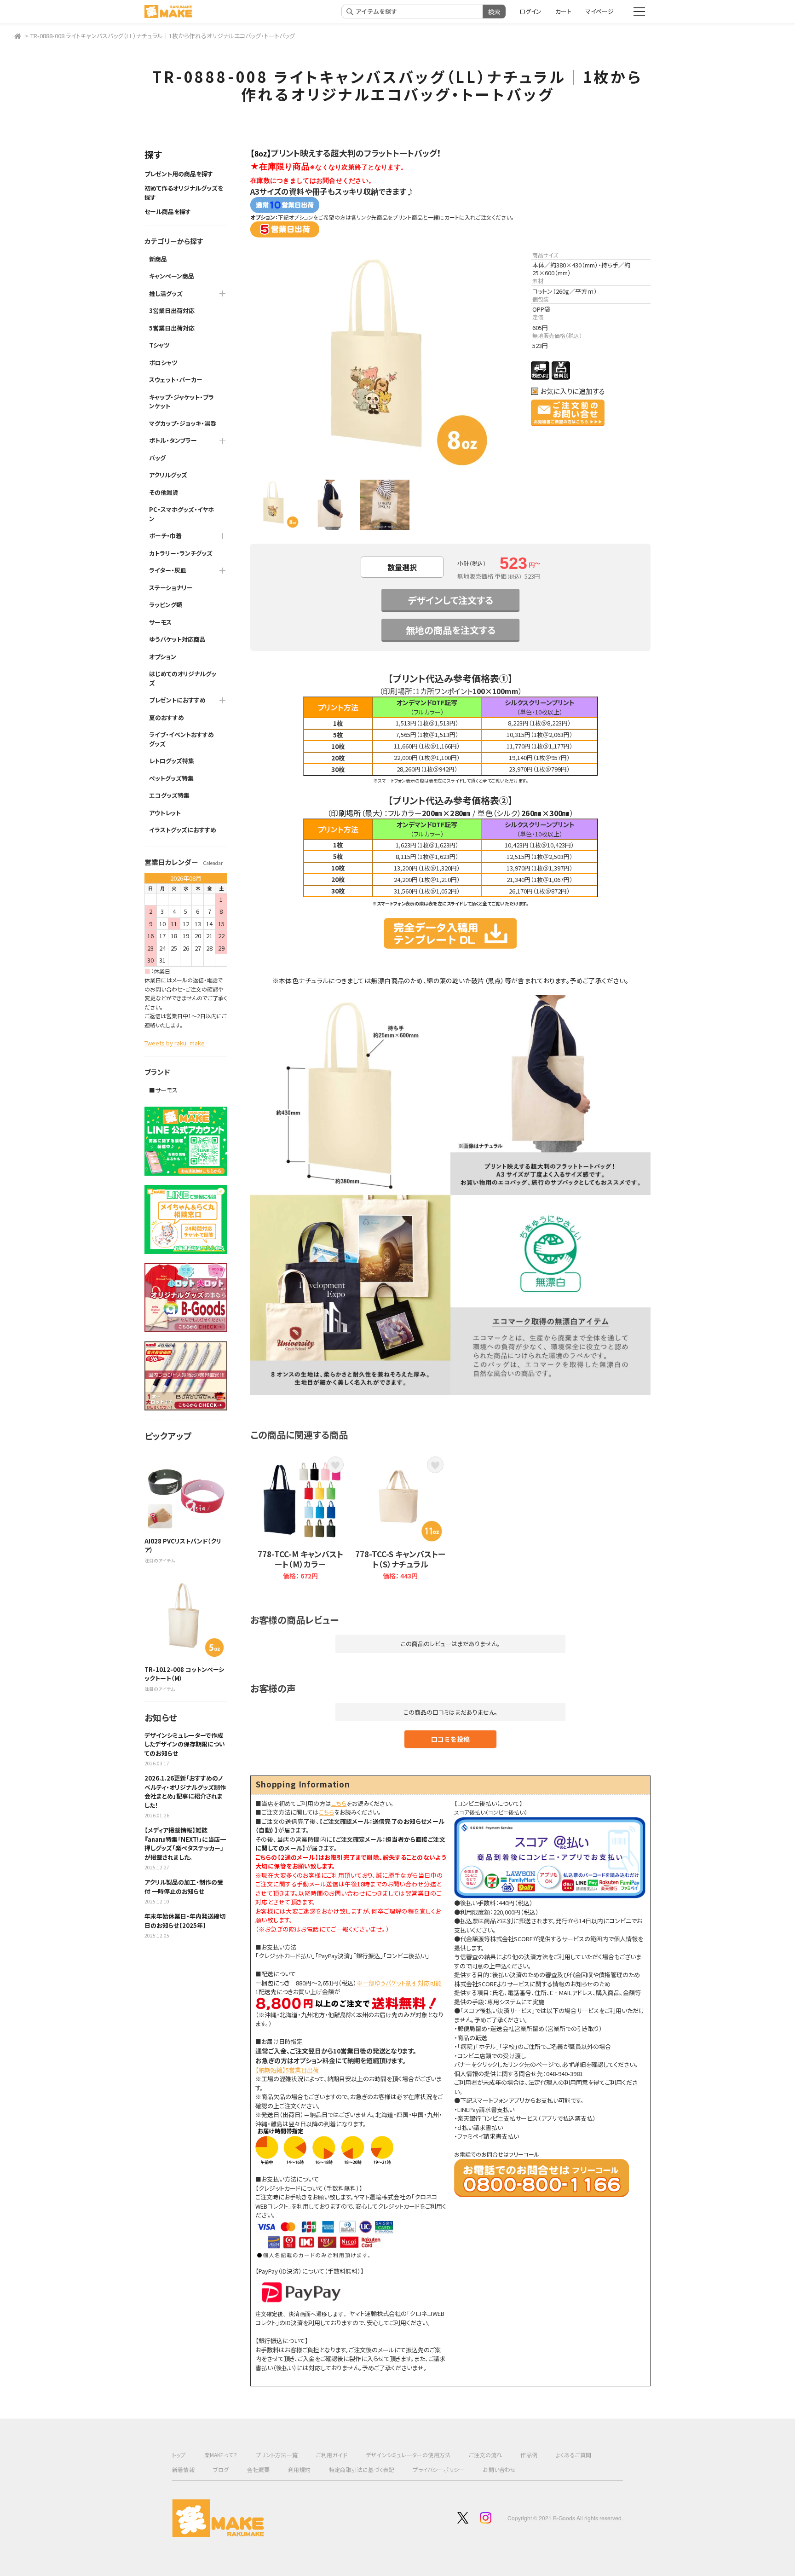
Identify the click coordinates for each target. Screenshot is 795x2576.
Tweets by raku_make (175, 1043)
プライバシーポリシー (438, 2469)
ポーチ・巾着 (165, 536)
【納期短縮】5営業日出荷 (287, 2070)
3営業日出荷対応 (172, 310)
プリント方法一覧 (277, 2455)
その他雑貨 (164, 492)
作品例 (529, 2455)
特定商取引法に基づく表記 (362, 2469)
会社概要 (258, 2469)
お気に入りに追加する (573, 391)
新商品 (158, 259)
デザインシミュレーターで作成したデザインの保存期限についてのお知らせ (185, 1744)
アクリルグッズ (168, 475)
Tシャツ (159, 345)
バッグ (157, 458)
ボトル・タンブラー (173, 440)
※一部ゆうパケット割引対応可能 (399, 1983)
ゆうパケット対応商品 (177, 639)
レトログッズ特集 (172, 761)
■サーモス (163, 1090)
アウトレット (165, 813)
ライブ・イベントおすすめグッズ (181, 739)
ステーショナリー (171, 588)
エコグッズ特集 (169, 795)
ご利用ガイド (332, 2455)
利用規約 (299, 2469)
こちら (339, 1803)
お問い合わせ (499, 2469)
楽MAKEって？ (221, 2455)
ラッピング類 (166, 605)
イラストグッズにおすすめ (183, 830)
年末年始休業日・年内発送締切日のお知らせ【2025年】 (185, 1921)
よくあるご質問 (573, 2455)
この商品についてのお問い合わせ (568, 413)
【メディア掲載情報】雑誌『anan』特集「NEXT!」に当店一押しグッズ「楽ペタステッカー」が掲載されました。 (185, 1844)
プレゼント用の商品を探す (179, 174)
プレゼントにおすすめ (177, 700)
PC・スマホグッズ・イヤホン (181, 514)
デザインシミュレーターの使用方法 (408, 2455)
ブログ (221, 2469)
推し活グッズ (166, 293)
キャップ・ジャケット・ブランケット (181, 402)
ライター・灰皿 (168, 570)
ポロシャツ (163, 363)
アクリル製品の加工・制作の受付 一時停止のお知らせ (184, 1887)
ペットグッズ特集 (171, 778)
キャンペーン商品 (172, 276)
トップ (179, 2455)
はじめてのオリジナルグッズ (183, 678)
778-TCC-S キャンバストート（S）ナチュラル (400, 1559)
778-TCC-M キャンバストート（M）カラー (300, 1559)
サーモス (160, 622)
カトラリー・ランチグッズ (181, 553)
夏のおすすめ (167, 717)
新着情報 (183, 2469)
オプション (163, 657)
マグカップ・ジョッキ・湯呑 (183, 423)
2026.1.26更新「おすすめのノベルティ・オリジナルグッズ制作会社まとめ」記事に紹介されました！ (185, 1792)
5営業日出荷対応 (172, 328)
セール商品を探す (168, 212)
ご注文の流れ (485, 2455)
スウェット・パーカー (176, 380)
